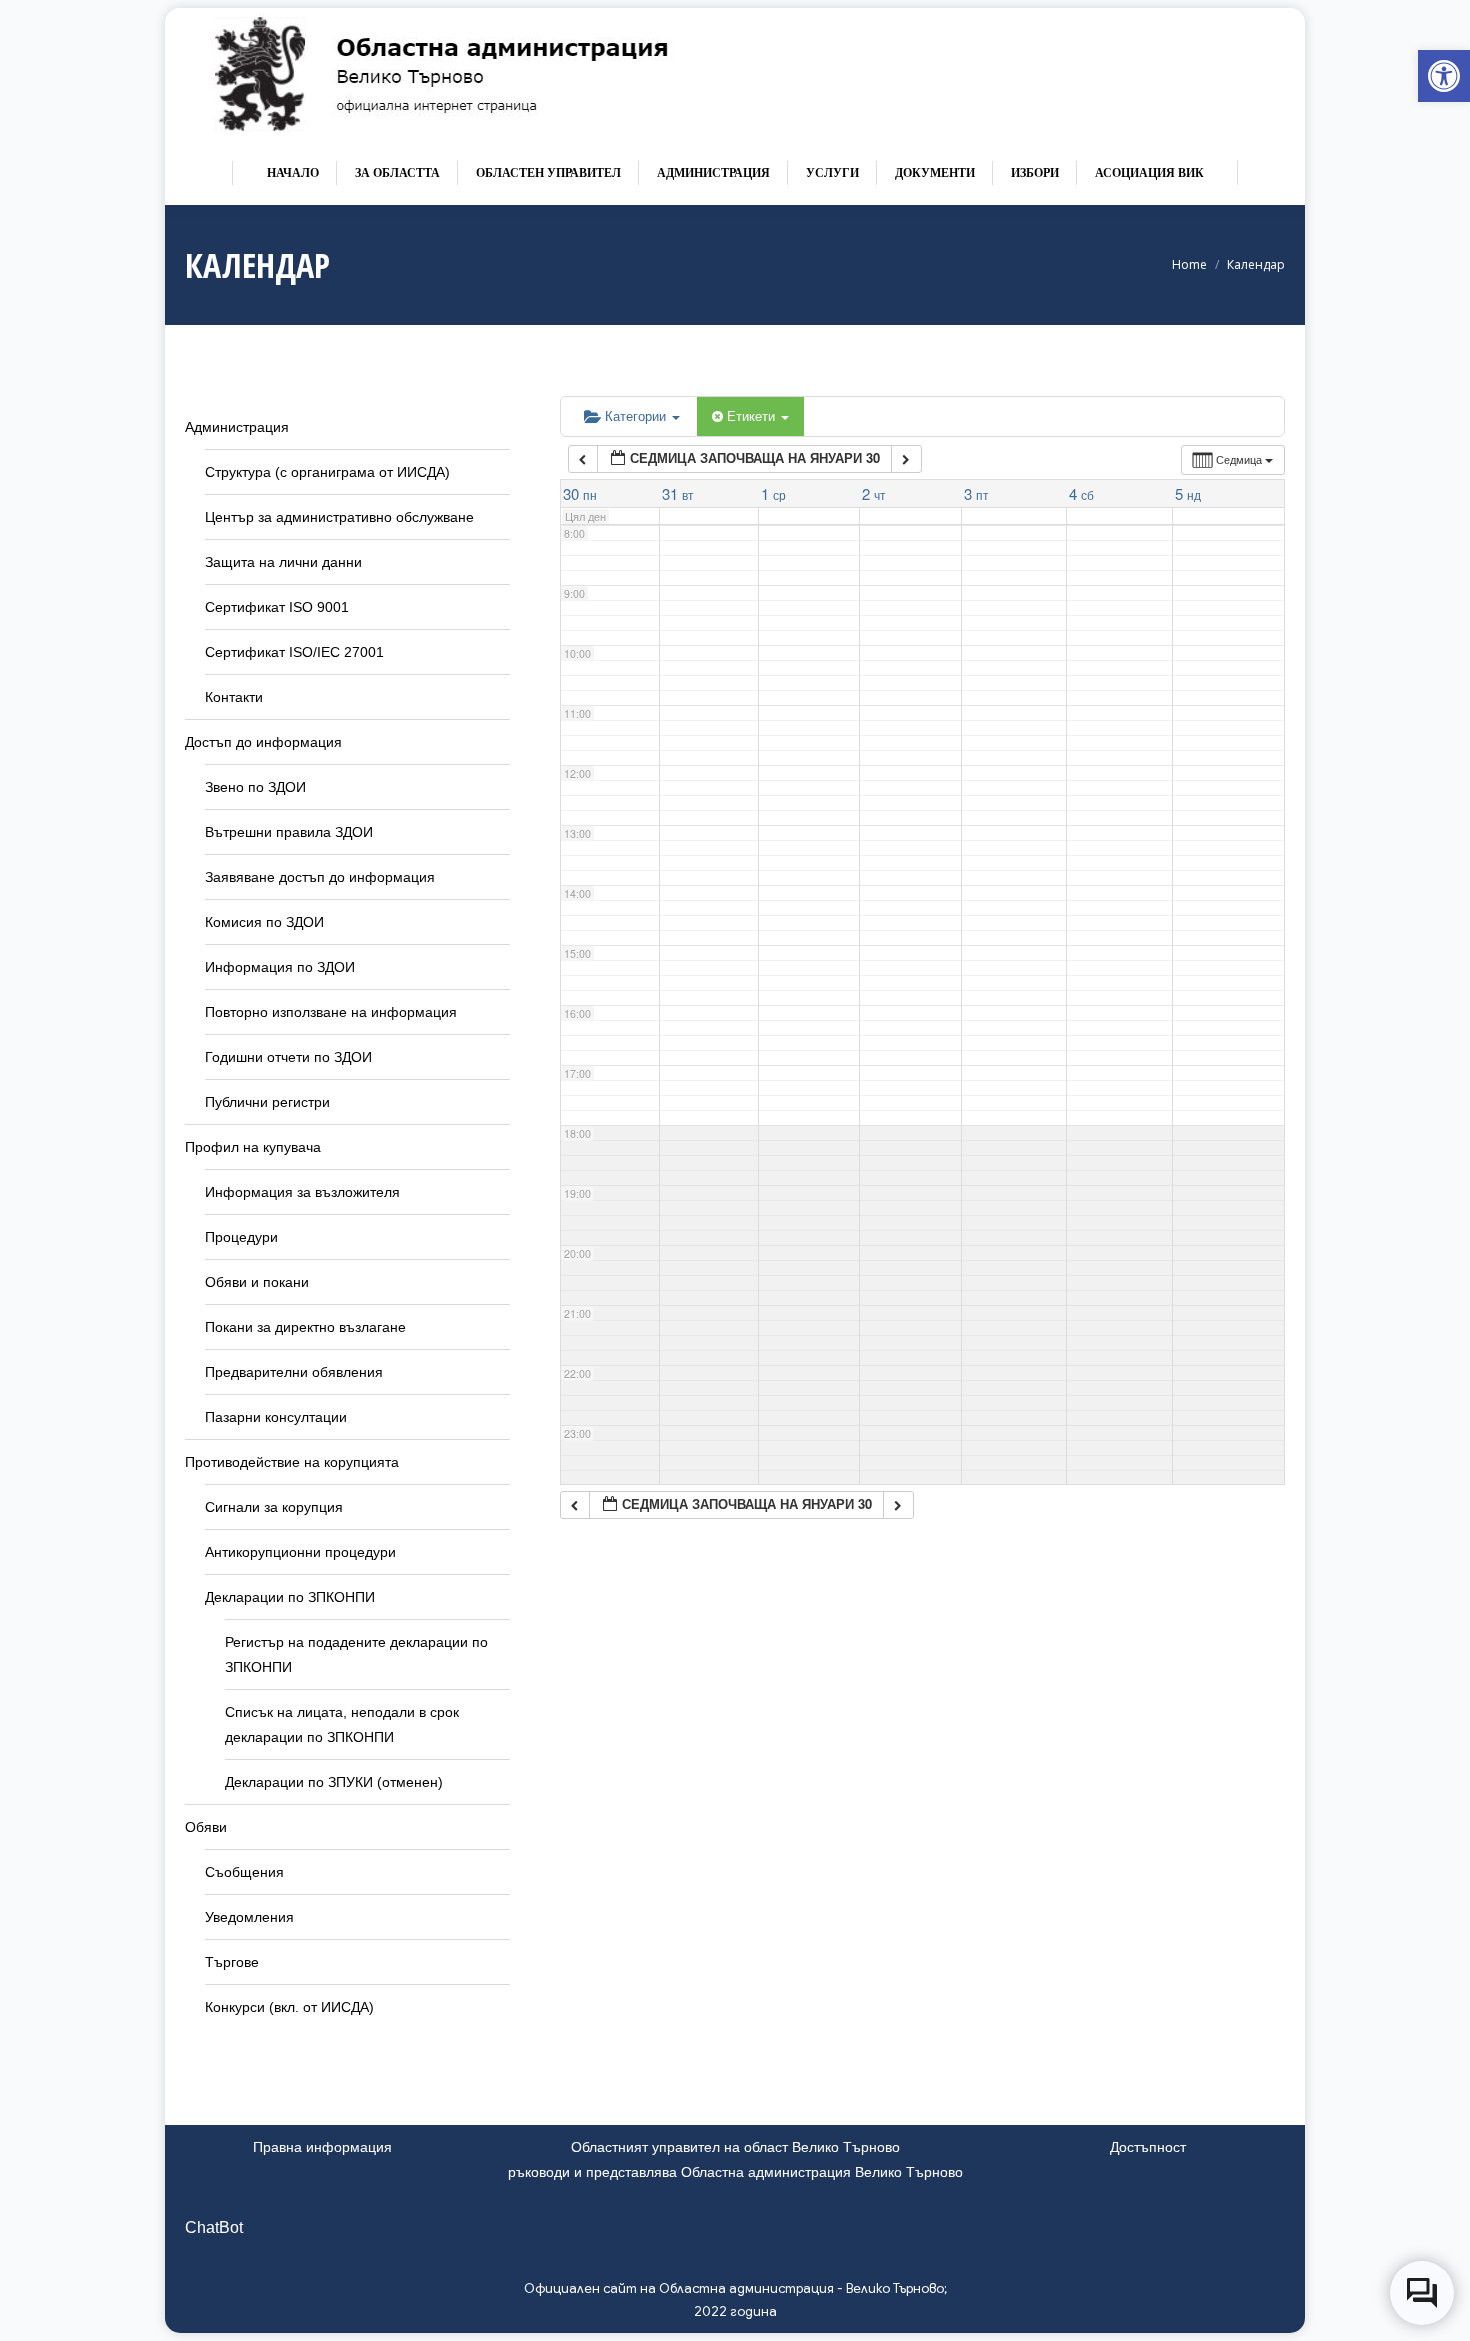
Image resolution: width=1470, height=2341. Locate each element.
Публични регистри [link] (267, 1102)
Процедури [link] (241, 1237)
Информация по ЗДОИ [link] (280, 967)
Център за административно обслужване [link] (339, 517)
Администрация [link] (237, 427)
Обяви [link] (206, 1827)
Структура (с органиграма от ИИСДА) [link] (327, 472)
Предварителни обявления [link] (294, 1372)
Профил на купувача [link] (253, 1147)
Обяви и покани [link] (257, 1282)
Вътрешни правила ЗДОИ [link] (289, 832)
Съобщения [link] (244, 1872)
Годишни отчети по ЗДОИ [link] (288, 1057)
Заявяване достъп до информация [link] (320, 877)
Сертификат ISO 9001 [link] (277, 607)
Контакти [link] (234, 697)
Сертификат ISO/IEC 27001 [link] (294, 652)
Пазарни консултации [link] (276, 1417)
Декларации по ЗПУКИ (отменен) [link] (334, 1782)
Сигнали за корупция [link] (274, 1507)
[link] (1444, 76)
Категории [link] (637, 415)
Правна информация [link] (322, 2147)
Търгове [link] (232, 1962)
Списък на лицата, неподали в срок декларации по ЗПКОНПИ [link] (342, 1724)
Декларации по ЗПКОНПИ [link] (290, 1597)
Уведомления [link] (249, 1917)
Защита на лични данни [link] (283, 562)
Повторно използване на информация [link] (331, 1012)
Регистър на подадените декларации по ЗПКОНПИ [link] (356, 1654)
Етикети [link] (753, 415)
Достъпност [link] (1148, 2147)
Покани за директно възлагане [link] (305, 1327)
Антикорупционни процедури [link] (300, 1552)
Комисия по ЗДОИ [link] (264, 922)
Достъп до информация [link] (263, 742)
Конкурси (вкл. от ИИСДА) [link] (289, 2007)
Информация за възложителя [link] (302, 1192)
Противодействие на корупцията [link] (292, 1462)
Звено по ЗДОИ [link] (255, 787)
